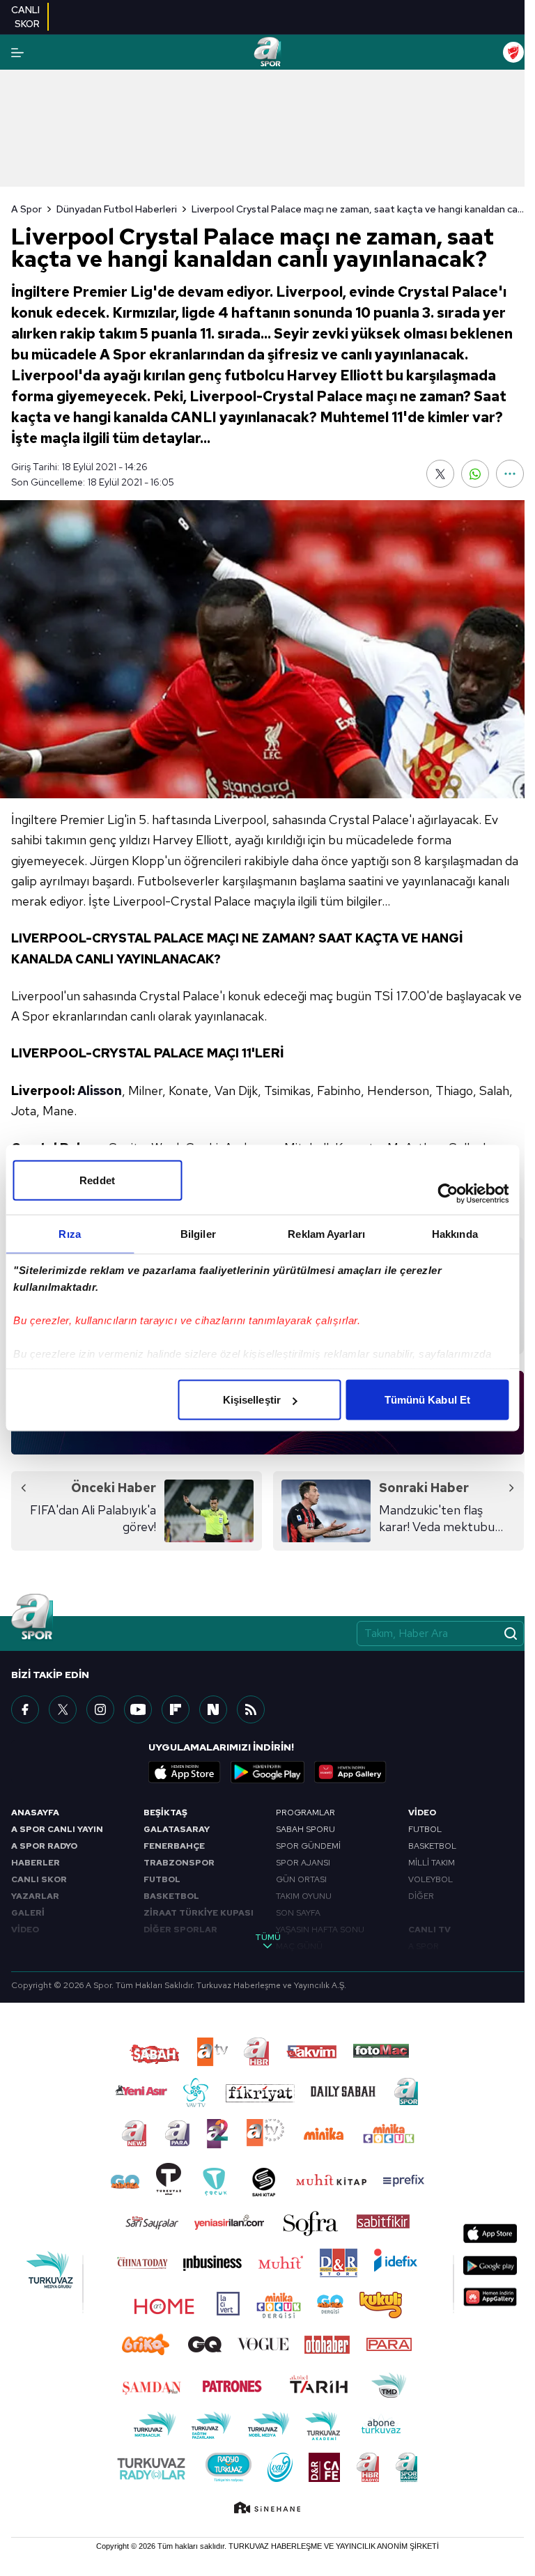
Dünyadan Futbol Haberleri (117, 209)
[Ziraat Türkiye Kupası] (513, 52)
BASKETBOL (171, 1896)
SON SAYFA (298, 1913)
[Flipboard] (176, 1709)
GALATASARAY (177, 1829)
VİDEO (25, 1930)
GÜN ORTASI (301, 1879)
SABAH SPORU (305, 1829)
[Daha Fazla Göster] (510, 474)
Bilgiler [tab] (198, 1234)
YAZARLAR (35, 1896)
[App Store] (185, 1772)
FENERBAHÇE (174, 1846)
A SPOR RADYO (44, 1846)
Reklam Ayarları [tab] (326, 1234)
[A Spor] (267, 52)
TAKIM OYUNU (304, 1896)
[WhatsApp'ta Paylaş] (475, 474)
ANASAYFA (35, 1813)
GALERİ (28, 1913)
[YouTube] (138, 1709)
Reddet (97, 1180)
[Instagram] (100, 1709)
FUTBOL (162, 1879)
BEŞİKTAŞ (165, 1813)
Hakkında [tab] (455, 1234)
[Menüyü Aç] (17, 53)
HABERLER (36, 1863)
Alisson (100, 1091)
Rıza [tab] (69, 1234)
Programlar (305, 1813)
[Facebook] (25, 1709)
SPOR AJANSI (303, 1863)
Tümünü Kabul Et (428, 1400)
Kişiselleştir (252, 1400)
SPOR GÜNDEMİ (308, 1846)
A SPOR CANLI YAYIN (57, 1829)
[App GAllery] (350, 1772)
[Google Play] (267, 1772)
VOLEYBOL (431, 1879)
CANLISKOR (25, 17)
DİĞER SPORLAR (180, 1930)
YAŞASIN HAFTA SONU (320, 1930)
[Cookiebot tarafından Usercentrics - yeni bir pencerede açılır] (448, 1194)
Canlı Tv (429, 1930)
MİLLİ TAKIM (432, 1863)
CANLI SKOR (39, 1879)
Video (422, 1813)
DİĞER (421, 1896)
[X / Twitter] (63, 1709)
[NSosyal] (213, 1709)
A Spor (26, 209)
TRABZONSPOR (179, 1863)
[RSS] (251, 1709)
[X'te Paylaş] (440, 474)
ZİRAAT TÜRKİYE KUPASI (199, 1913)
